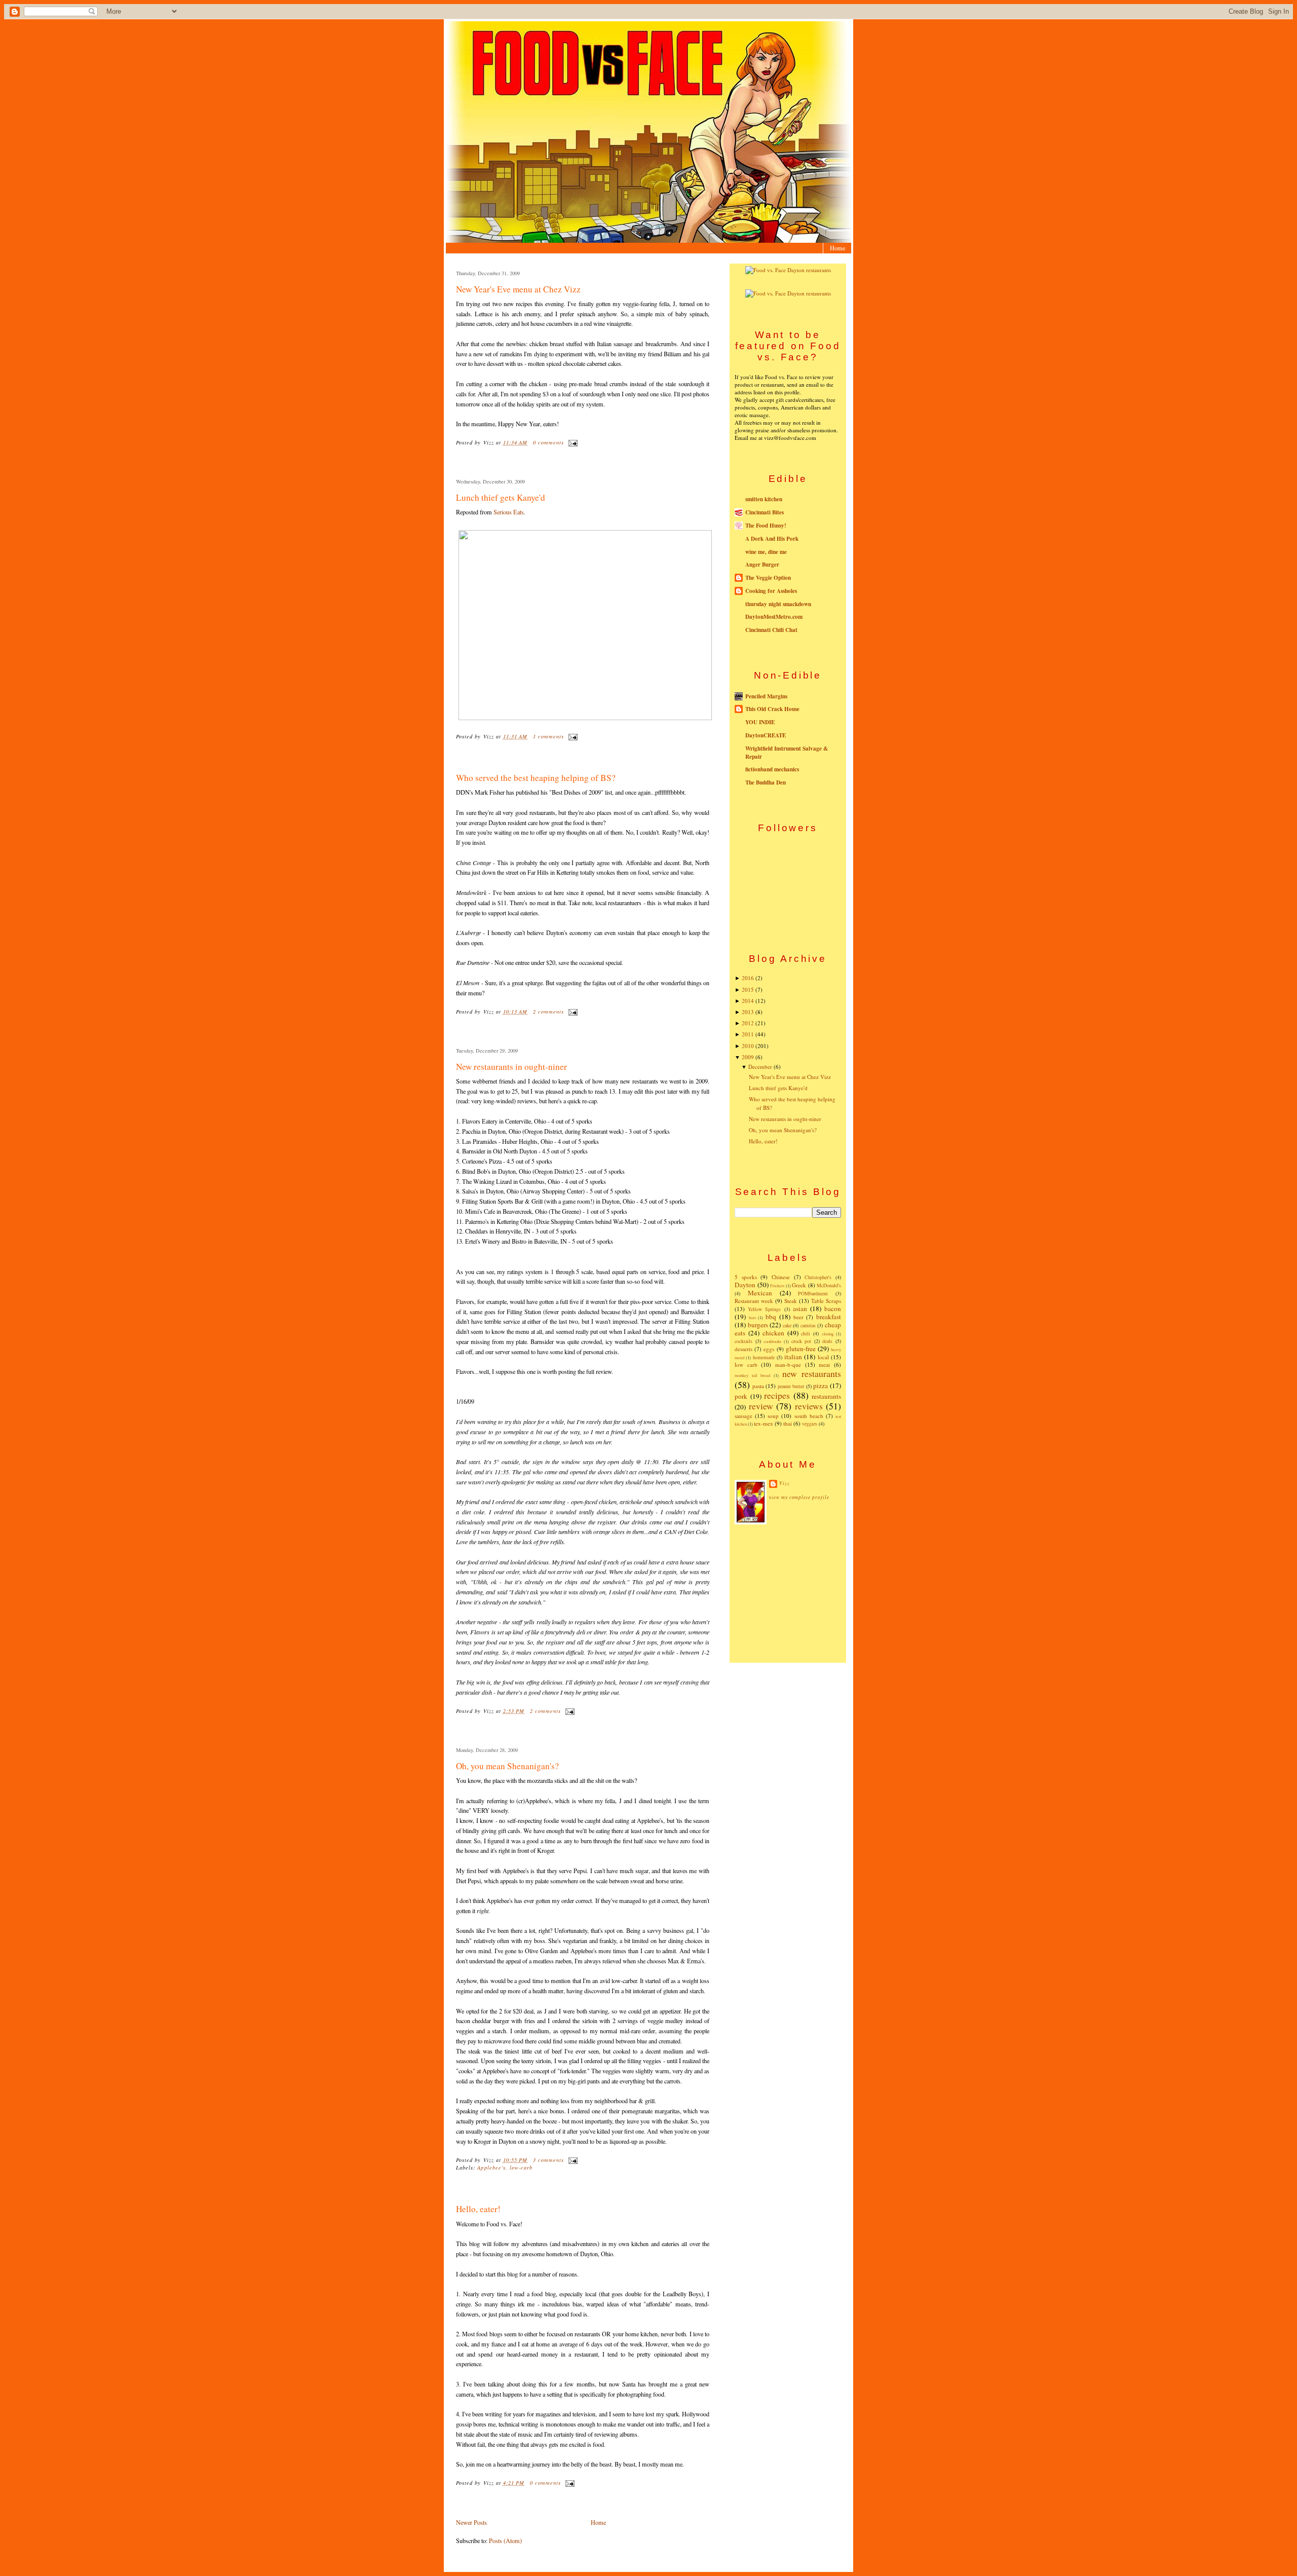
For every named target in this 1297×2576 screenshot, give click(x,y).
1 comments (549, 736)
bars (752, 1317)
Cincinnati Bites (765, 512)
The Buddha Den (766, 782)
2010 (748, 1046)
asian (800, 1309)
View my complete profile (799, 1497)
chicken (773, 1333)
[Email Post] (572, 442)
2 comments (549, 1012)
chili (806, 1333)
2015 (748, 990)
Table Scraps (826, 1301)
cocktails (743, 1341)
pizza (821, 1386)
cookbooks (772, 1341)
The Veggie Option (768, 578)
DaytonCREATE (766, 735)
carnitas (808, 1325)
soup (773, 1416)
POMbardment (813, 1293)
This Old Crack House (772, 709)
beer (798, 1317)
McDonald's (829, 1285)
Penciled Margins (766, 696)
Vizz (785, 1483)
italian (793, 1357)
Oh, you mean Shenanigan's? (507, 1766)
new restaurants (812, 1373)
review (761, 1406)
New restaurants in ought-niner (511, 1067)
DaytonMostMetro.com (774, 617)
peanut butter (791, 1386)
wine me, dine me (766, 552)
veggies (810, 1424)
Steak (791, 1301)
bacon (833, 1309)
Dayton (745, 1285)
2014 (748, 1001)
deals (827, 1341)
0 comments (549, 442)
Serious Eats (509, 512)
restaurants (826, 1396)
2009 (748, 1057)
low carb (746, 1365)
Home (837, 248)
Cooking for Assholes (771, 591)
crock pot (802, 1341)
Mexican (760, 1293)
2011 (748, 1034)
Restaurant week (754, 1301)
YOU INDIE (760, 722)
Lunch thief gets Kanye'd (501, 497)
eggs (769, 1349)
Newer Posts (471, 2522)
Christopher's (818, 1277)
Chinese (781, 1277)
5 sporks (746, 1277)
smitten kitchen (764, 499)
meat (824, 1365)
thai (788, 1423)
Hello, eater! (478, 2209)
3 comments (549, 2160)
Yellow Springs (764, 1309)
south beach (809, 1416)
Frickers (777, 1285)
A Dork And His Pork (772, 539)
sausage (743, 1416)
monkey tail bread (752, 1375)
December (760, 1067)
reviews (809, 1406)
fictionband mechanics (772, 769)
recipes (777, 1395)
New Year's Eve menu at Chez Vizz (518, 289)
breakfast (829, 1317)
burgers (758, 1325)
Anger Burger (762, 565)
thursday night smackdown (778, 604)
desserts (743, 1349)
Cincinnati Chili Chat (771, 630)
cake (787, 1325)
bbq (771, 1317)
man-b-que (788, 1365)
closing (828, 1334)
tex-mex (764, 1423)
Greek (799, 1285)
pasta (758, 1386)
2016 (748, 978)
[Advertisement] (788, 1593)
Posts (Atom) (505, 2541)
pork (741, 1396)
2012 (748, 1023)
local (823, 1357)
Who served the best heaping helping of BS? (536, 778)
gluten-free (801, 1349)
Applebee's (491, 2168)
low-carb (521, 2168)
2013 (748, 1012)
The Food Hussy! (766, 526)
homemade (764, 1357)
